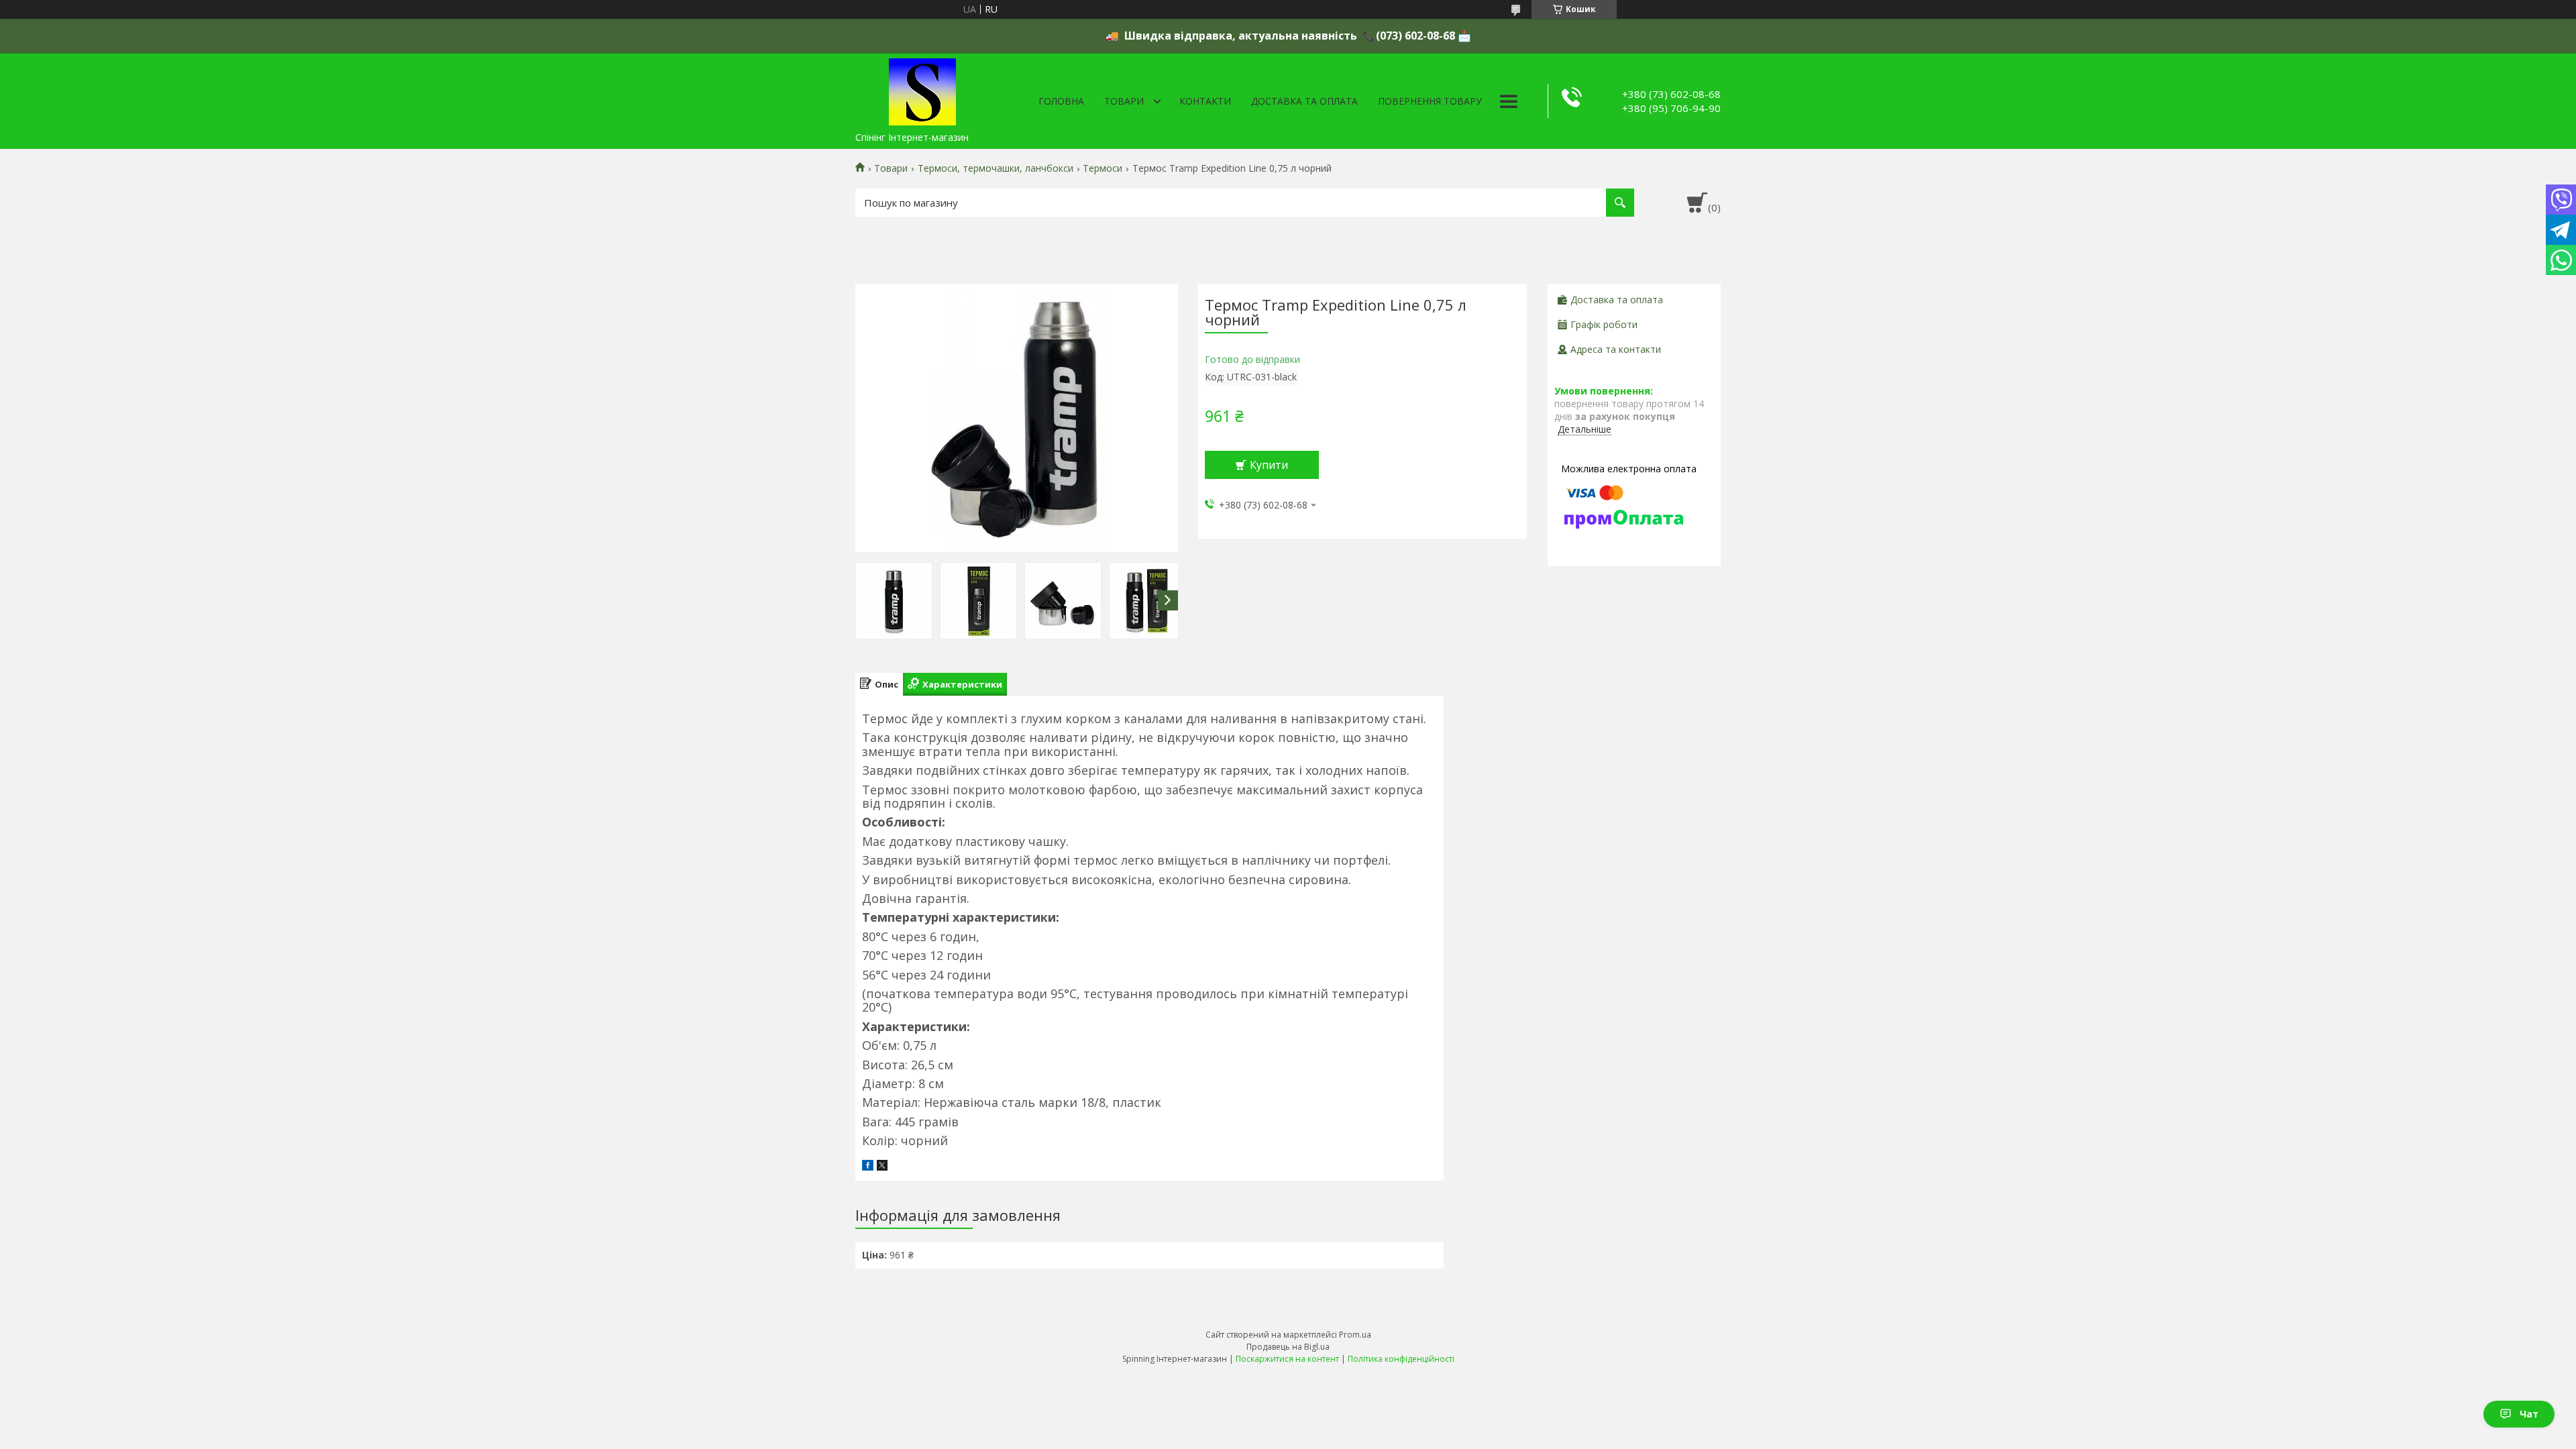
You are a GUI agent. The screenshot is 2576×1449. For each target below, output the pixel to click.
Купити (1269, 465)
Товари (1124, 101)
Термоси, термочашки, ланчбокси (996, 168)
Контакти (1205, 101)
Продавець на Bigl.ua (1288, 1347)
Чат (2529, 1414)
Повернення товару (1430, 101)
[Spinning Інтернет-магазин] (922, 89)
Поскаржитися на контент (1287, 1359)
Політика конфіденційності (1401, 1359)
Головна (1061, 101)
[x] (882, 1167)
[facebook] (868, 1167)
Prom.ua (1355, 1335)
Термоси (1103, 168)
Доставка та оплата (1304, 101)
